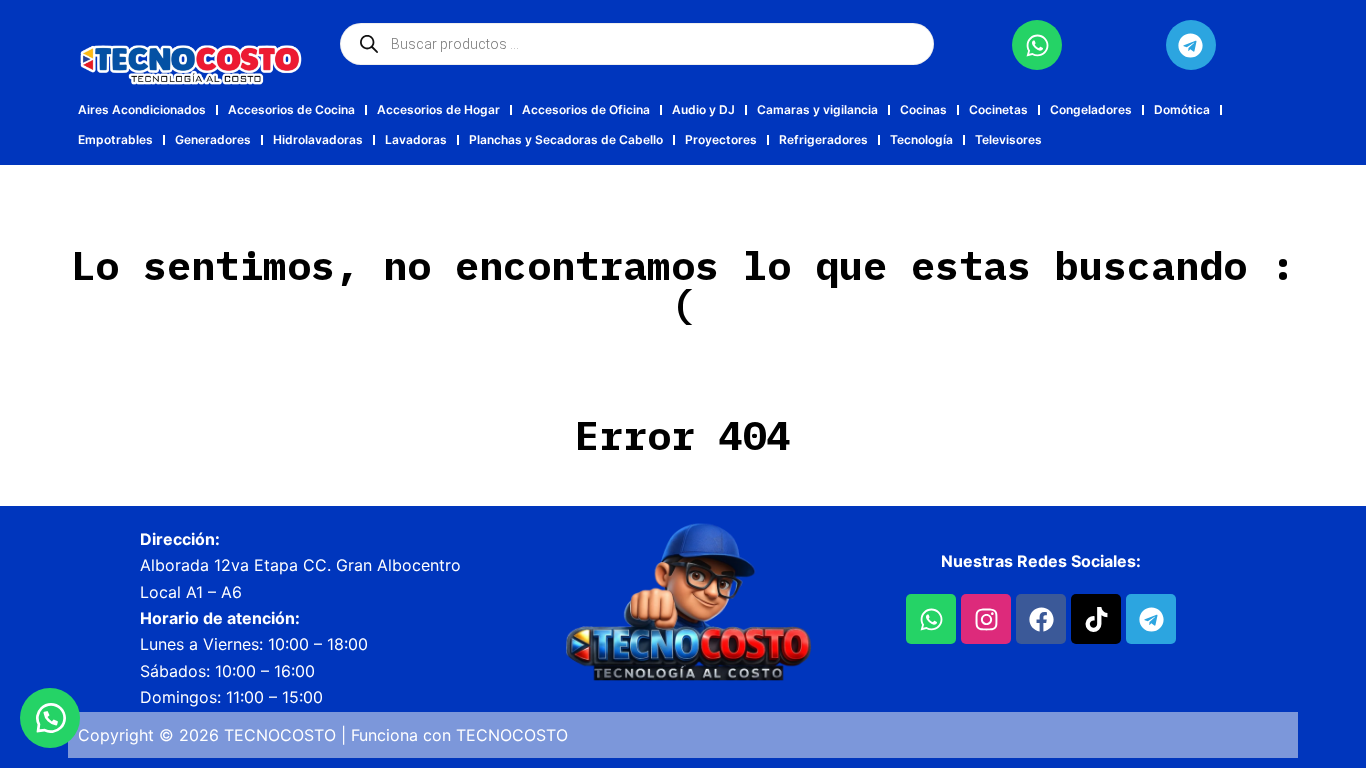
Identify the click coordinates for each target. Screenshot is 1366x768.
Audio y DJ (703, 109)
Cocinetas (998, 109)
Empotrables (115, 139)
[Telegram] (1191, 45)
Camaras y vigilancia (817, 109)
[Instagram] (986, 619)
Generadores (213, 139)
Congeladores (1091, 109)
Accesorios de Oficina (586, 109)
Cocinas (923, 109)
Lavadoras (416, 139)
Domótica (1182, 109)
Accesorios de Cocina (291, 109)
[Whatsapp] (1037, 45)
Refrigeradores (823, 139)
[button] (50, 718)
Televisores (1008, 139)
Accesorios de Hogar (438, 109)
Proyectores (721, 139)
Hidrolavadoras (318, 139)
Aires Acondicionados (142, 109)
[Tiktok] (1096, 619)
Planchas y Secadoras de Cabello (566, 139)
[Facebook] (1041, 619)
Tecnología (921, 139)
